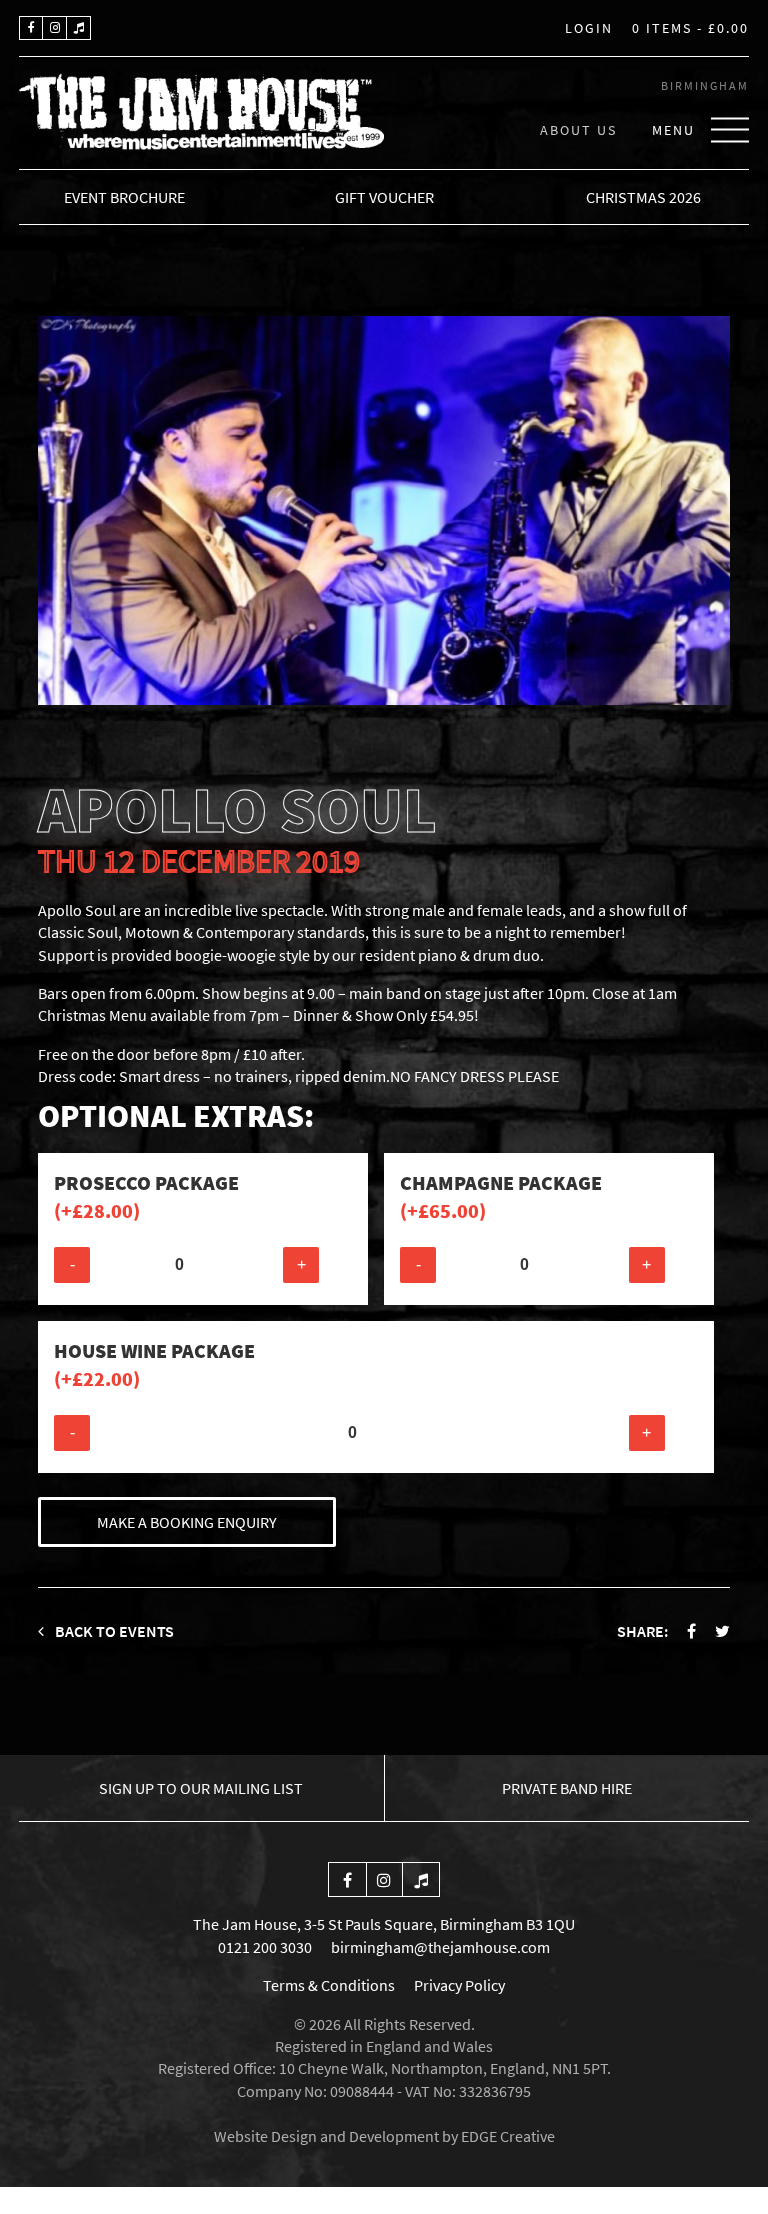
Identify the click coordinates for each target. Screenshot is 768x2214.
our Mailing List (201, 1788)
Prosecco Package (146, 1196)
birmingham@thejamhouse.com (440, 1947)
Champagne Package (501, 1196)
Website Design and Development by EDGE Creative (384, 2136)
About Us (578, 129)
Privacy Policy (459, 1985)
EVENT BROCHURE (124, 197)
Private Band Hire (567, 1788)
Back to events (113, 1631)
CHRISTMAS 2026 (643, 197)
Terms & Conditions (329, 1985)
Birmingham (705, 85)
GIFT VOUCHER (384, 197)
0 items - (690, 29)
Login (589, 29)
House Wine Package (154, 1364)
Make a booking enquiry (187, 1522)
